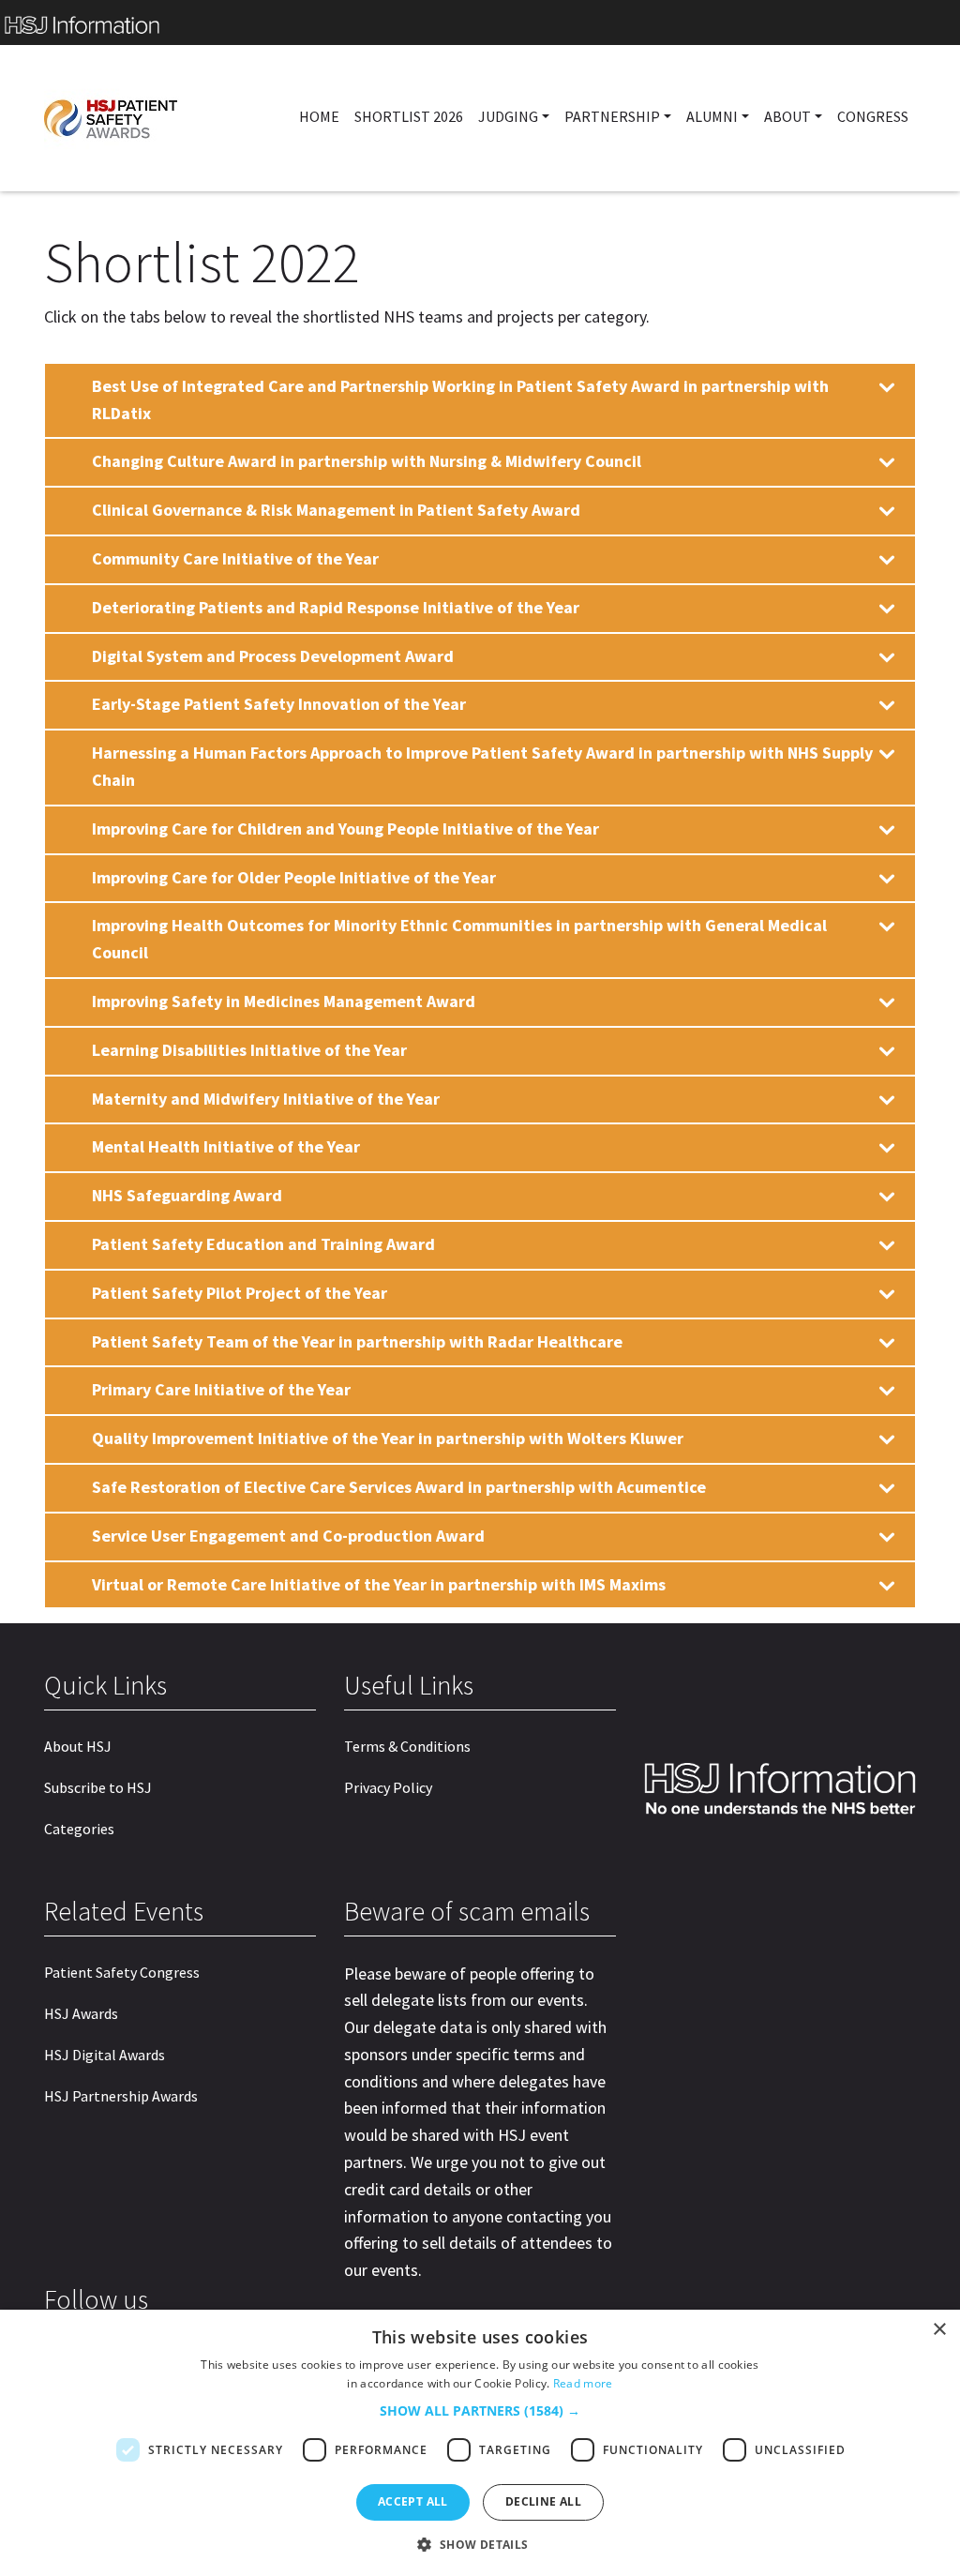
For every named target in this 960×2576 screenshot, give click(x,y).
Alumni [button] (712, 116)
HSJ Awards (81, 2013)
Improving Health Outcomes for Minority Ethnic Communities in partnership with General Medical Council (459, 939)
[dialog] (480, 2443)
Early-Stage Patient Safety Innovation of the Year (279, 704)
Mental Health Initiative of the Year (226, 1146)
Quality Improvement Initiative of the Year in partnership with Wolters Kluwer (388, 1438)
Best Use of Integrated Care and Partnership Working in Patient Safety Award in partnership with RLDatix (460, 399)
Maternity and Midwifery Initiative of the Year (266, 1099)
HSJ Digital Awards (105, 2055)
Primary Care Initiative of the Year (221, 1389)
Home (319, 116)
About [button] (787, 116)
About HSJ (78, 1746)
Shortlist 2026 (409, 116)
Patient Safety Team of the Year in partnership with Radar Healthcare (357, 1341)
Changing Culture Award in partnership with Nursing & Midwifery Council (367, 461)
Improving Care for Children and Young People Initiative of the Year (345, 829)
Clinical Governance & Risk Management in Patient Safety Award (336, 510)
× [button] (939, 2330)
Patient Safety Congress (122, 1972)
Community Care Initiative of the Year (235, 558)
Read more (583, 2383)
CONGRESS (873, 116)
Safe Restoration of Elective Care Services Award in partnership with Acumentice (399, 1487)
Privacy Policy (388, 1787)
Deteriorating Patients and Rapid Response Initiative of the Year (336, 607)
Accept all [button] (413, 2501)
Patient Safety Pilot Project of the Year (240, 1293)
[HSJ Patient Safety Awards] (146, 118)
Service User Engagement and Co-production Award (288, 1536)
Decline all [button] (543, 2501)
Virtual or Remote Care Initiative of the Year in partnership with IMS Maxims (379, 1584)
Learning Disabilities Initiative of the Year (249, 1050)
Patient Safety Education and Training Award (263, 1244)
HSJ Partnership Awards (121, 2096)
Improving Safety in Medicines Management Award (284, 1001)
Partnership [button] (612, 116)
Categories (79, 1829)
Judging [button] (508, 116)
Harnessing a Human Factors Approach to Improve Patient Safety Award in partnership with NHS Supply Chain (482, 766)
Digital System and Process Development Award (273, 656)
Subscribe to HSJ (98, 1787)
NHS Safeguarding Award (187, 1195)
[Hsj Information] (480, 23)
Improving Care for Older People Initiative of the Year (294, 877)
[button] (480, 2411)
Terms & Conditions (407, 1746)
